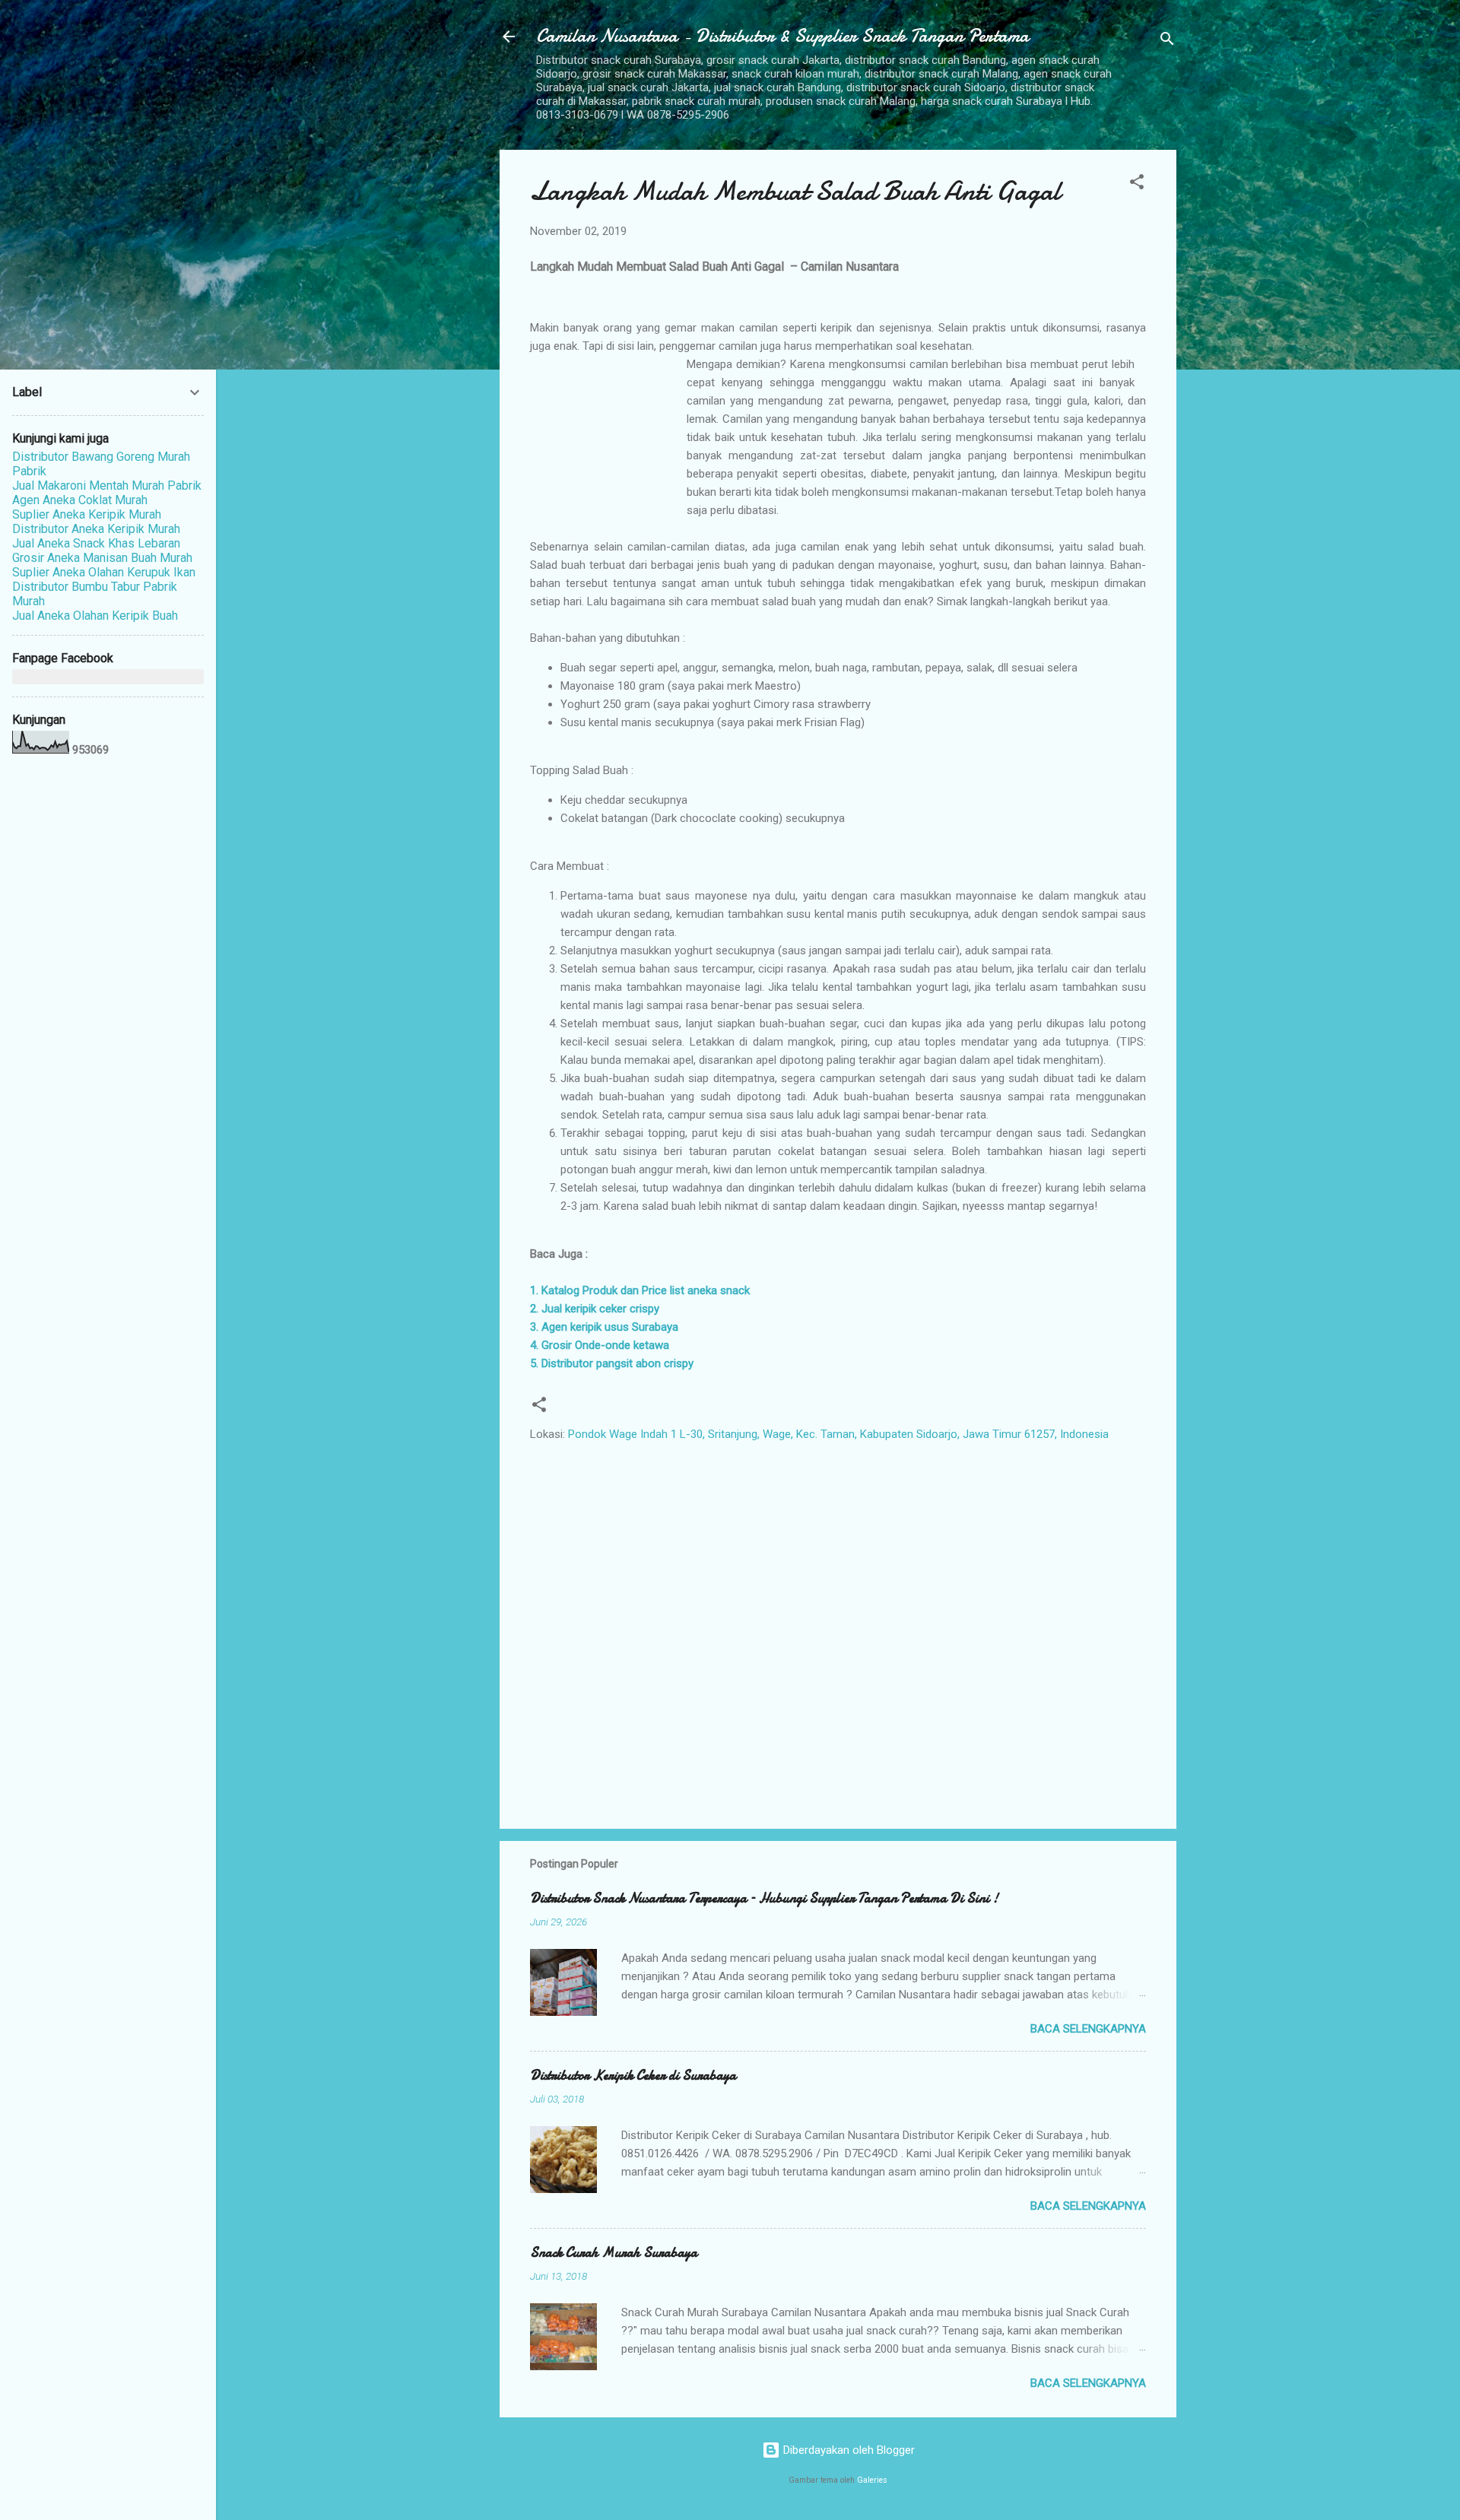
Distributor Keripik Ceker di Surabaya (633, 2076)
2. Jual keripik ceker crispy (595, 1309)
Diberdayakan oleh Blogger (847, 2450)
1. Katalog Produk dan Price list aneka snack (640, 1290)
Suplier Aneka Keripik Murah (87, 514)
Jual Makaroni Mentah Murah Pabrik (107, 486)
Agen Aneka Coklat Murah (80, 500)
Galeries (872, 2480)
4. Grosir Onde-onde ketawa (600, 1345)
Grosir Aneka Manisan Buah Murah (102, 558)
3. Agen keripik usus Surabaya (604, 1327)
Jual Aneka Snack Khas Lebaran (96, 543)
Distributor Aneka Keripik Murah (96, 529)
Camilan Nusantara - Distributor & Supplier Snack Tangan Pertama (782, 36)
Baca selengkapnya (1088, 2029)
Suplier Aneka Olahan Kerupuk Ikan (104, 572)
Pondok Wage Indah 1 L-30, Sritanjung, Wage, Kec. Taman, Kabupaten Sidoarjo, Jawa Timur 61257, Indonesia (838, 1434)
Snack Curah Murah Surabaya (614, 2253)
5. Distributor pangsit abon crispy (612, 1363)
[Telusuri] (1167, 41)
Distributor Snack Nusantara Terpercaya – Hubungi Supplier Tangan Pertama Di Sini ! (764, 1898)
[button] (1137, 184)
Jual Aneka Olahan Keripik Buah (95, 616)
